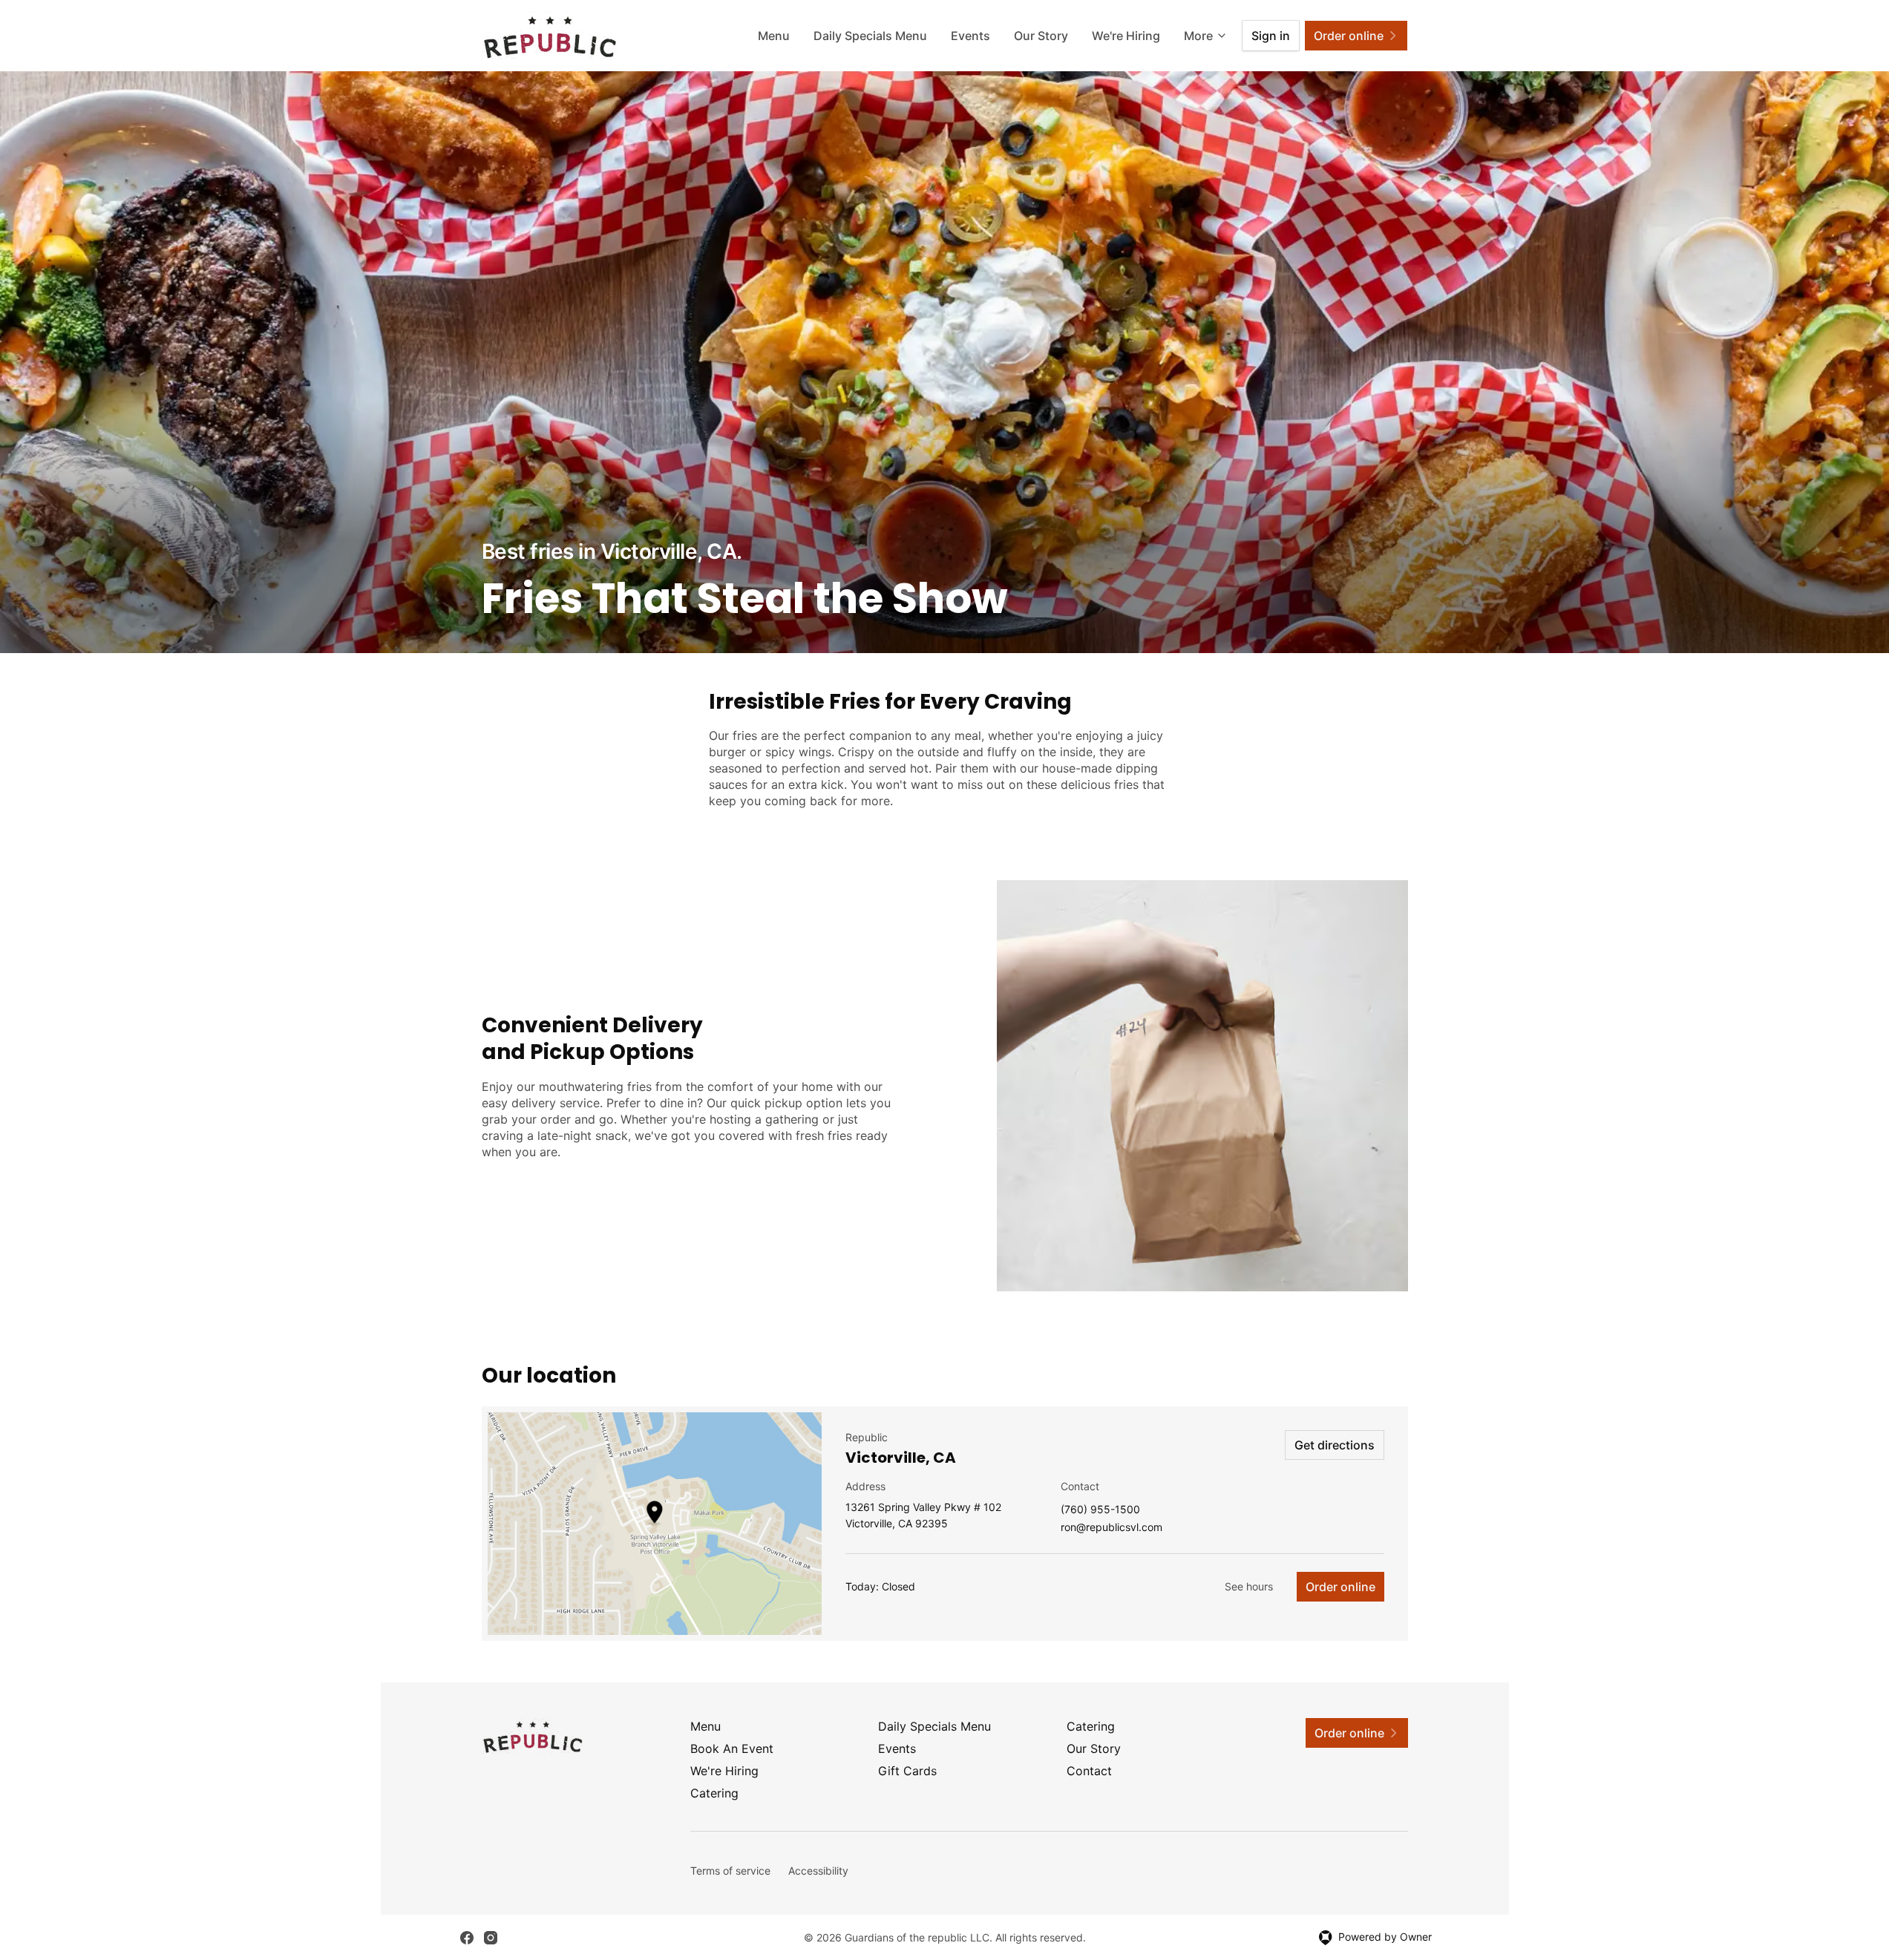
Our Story (1041, 36)
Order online (1340, 1587)
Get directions (1335, 1445)
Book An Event (732, 1748)
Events (970, 36)
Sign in (1271, 36)
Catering (1091, 1726)
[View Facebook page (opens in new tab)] (467, 1938)
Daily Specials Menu (870, 36)
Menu (774, 36)
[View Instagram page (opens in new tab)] (491, 1938)
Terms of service (730, 1871)
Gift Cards (907, 1771)
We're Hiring (1126, 36)
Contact (1089, 1771)
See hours (1249, 1586)
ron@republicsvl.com (1112, 1528)
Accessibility (818, 1871)
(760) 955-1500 (1100, 1510)
